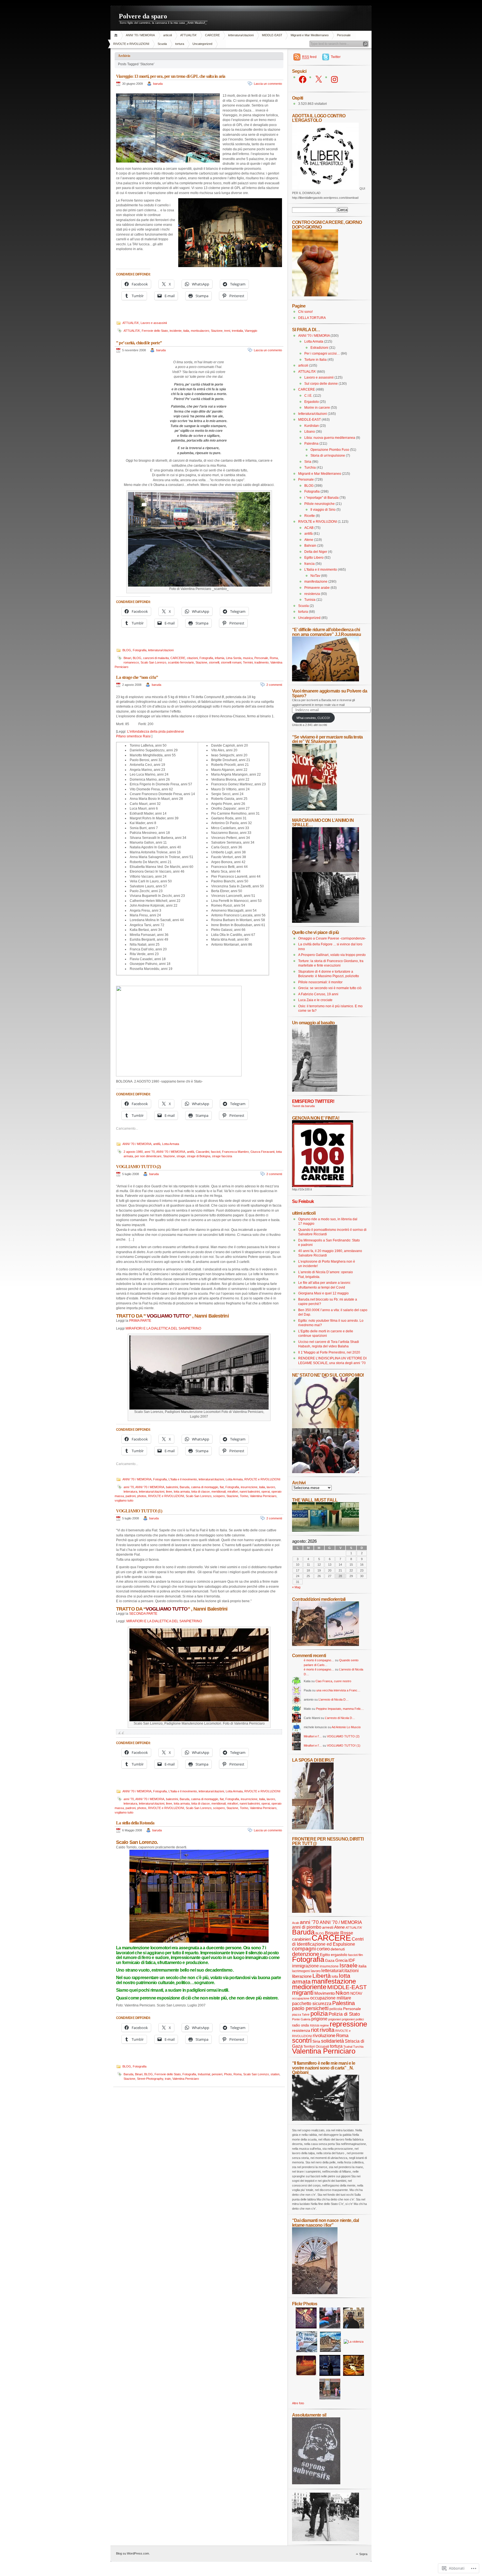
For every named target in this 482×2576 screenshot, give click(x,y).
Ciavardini (203, 1152)
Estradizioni (319, 348)
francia (309, 564)
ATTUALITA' (188, 35)
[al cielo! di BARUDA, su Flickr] (315, 295)
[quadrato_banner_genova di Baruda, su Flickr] (323, 1186)
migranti (303, 1993)
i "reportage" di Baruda (321, 498)
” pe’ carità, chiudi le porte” (139, 343)
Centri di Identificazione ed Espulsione (328, 1942)
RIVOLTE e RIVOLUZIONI (131, 44)
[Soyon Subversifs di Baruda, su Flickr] (316, 2483)
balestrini (172, 1487)
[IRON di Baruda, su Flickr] (326, 2540)
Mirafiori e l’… (313, 1736)
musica (248, 658)
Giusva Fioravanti (262, 1152)
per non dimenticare (148, 1156)
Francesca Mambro (235, 1152)
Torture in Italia (315, 360)
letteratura (130, 1492)
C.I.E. (308, 396)
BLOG (127, 650)
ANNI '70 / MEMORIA (140, 35)
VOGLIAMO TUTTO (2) (138, 1167)
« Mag (296, 1587)
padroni (131, 1496)
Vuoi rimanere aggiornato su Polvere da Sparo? (330, 693)
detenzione (306, 1954)
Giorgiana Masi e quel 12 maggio (323, 1293)
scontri (302, 2040)
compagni (304, 1949)
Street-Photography (150, 2079)
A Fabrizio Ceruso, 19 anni (318, 994)
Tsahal (348, 2047)
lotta (335, 1977)
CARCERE (212, 35)
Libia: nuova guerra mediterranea (330, 438)
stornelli (214, 662)
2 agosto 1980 (133, 1152)
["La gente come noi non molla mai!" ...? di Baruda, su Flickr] (326, 871)
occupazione (301, 1998)
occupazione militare (331, 1998)
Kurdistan (312, 426)
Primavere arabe (317, 588)
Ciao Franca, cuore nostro (333, 1681)
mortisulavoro (200, 331)
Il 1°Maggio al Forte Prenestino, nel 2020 (329, 1352)
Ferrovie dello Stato (155, 331)
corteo (323, 1949)
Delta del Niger (316, 552)
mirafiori (233, 1492)
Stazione (217, 331)
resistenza (312, 594)
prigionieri (335, 2019)
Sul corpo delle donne (321, 384)
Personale (344, 35)
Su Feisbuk (303, 1201)
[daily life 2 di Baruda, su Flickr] (326, 1645)
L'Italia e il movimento (183, 1479)
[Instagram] (334, 79)
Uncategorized (202, 44)
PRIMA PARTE (140, 1321)
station (275, 2074)
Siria (308, 462)
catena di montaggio (205, 1487)
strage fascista (222, 1156)
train (168, 2079)
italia (186, 331)
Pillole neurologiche (320, 504)
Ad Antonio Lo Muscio (346, 1727)
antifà (157, 1144)
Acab (296, 1923)
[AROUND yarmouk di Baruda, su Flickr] (315, 2293)
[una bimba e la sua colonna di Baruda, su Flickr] (315, 1091)
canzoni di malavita (156, 658)
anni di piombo (307, 1927)
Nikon (343, 1993)
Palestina (311, 444)
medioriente (309, 1987)
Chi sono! (305, 312)
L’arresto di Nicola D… (334, 1699)
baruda (158, 84)
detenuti (338, 1949)
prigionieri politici (353, 2019)
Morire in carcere (317, 408)
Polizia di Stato (344, 2014)
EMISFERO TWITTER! (313, 1101)
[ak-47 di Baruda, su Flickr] (326, 2120)
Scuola (162, 44)
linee (169, 1492)
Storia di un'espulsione (328, 456)
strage (181, 1156)
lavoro (271, 1487)
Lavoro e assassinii (154, 323)
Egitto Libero (314, 558)
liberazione (302, 1976)
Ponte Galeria (301, 2019)
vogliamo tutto (124, 1500)
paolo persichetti (310, 2008)
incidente (176, 331)
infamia (220, 658)
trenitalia (237, 331)
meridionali (219, 1492)
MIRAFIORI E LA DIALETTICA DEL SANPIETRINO (163, 1328)
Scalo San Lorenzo (153, 662)
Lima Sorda (234, 658)
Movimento (325, 1993)
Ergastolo (312, 402)
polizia (319, 2014)
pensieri (217, 2074)
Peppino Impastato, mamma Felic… (340, 1709)
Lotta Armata (171, 1144)
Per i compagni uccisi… (322, 354)
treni (227, 331)
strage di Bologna (199, 1156)
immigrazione (305, 1966)
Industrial (204, 2074)
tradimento (262, 662)
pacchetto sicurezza (312, 2003)
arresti (328, 1927)
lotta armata (182, 1492)
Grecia (341, 1960)
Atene (309, 540)
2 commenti (274, 685)
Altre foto (298, 2403)
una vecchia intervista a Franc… (338, 1690)
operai (266, 1492)
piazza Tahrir (301, 2015)
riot (315, 2030)
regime (324, 2025)
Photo (228, 2074)
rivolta (327, 2030)
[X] (319, 79)
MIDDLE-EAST (272, 35)
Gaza (330, 1960)
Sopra (363, 2554)
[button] (168, 128)
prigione (319, 2019)
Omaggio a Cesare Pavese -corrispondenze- (332, 938)
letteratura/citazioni (241, 35)
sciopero (219, 1496)
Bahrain (310, 546)
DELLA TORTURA (312, 318)
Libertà (322, 1976)
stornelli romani (231, 662)
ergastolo (339, 1955)
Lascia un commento (268, 84)
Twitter (336, 57)
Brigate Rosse (339, 1933)
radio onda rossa (305, 2025)
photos (142, 1496)
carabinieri (301, 1939)
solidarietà (332, 2041)
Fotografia (140, 650)
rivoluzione (324, 2035)
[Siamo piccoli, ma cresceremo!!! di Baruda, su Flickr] (314, 810)
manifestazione (316, 582)
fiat (222, 1487)
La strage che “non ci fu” (137, 677)
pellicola (336, 2009)
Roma (274, 658)
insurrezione (249, 1487)
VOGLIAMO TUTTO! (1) (139, 1511)
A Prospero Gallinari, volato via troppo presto (332, 955)
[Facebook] (303, 79)
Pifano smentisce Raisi (133, 736)
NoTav (315, 576)
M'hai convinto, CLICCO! (313, 718)
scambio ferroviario (181, 662)
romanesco (131, 662)
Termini (248, 662)
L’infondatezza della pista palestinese (156, 732)
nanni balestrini (250, 1492)
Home (117, 35)
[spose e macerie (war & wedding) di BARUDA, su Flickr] (313, 1828)
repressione (348, 2024)
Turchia (310, 468)
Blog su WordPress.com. (133, 2553)
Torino (244, 1496)
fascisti (216, 1152)
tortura (180, 44)
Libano (310, 432)
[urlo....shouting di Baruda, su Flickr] (312, 1912)
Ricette (310, 516)
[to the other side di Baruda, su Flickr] (326, 1531)
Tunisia (310, 600)
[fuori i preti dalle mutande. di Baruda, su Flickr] (326, 1427)
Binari (127, 658)
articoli (168, 35)
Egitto (325, 1955)
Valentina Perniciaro (263, 1496)
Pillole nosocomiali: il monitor (320, 982)
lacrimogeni (301, 1971)
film (361, 1955)
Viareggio (251, 331)
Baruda (185, 1487)
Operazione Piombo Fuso (330, 450)
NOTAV (356, 1993)
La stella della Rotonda (135, 1823)
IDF (352, 1960)
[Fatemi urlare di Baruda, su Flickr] (326, 1472)
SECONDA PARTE (143, 1614)
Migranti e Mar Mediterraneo (310, 35)
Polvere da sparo (143, 16)
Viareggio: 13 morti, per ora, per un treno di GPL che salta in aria (171, 76)
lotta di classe (201, 1492)
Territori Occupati (316, 2047)
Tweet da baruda (303, 1106)
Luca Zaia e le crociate (315, 1000)
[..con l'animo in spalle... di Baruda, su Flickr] (326, 922)
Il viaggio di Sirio (323, 510)
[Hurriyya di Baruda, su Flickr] (326, 680)
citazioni (192, 658)
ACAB (309, 528)
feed (309, 57)
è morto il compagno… (319, 1660)
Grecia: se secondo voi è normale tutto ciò (330, 988)
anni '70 (150, 1152)
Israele (349, 1965)
